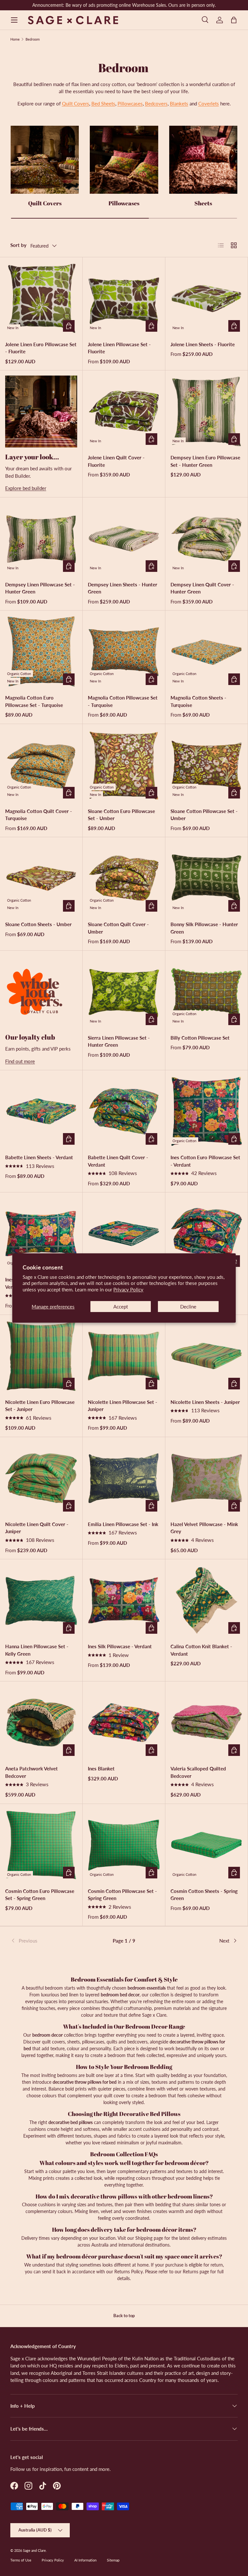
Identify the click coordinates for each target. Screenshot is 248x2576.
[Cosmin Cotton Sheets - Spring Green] (207, 1845)
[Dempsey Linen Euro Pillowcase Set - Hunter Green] (207, 411)
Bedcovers (156, 103)
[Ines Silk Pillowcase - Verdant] (124, 1600)
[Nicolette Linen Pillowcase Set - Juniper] (124, 1356)
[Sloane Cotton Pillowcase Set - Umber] (207, 765)
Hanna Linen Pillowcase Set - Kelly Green (37, 1650)
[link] (48, 1941)
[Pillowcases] (124, 160)
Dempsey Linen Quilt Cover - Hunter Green (202, 588)
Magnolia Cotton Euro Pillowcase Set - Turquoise (34, 701)
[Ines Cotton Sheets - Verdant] (124, 1234)
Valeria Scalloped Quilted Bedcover (198, 1772)
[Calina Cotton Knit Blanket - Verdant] (207, 1600)
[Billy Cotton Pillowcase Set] (207, 992)
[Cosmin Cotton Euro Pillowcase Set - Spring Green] (41, 1845)
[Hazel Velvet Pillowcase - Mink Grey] (207, 1478)
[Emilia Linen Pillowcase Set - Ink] (124, 1478)
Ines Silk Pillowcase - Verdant (120, 1646)
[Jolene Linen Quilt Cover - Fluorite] (124, 411)
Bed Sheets (103, 103)
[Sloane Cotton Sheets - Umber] (41, 878)
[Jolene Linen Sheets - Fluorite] (207, 298)
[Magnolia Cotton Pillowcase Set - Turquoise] (124, 652)
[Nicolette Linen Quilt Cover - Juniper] (41, 1478)
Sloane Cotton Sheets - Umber (38, 924)
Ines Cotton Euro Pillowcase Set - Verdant (205, 1161)
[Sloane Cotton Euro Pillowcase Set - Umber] (124, 765)
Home (15, 39)
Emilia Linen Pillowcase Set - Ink (123, 1524)
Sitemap (113, 2560)
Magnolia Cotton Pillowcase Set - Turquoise (123, 701)
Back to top (124, 2316)
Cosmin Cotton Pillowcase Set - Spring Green (122, 1895)
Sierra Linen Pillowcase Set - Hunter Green (119, 1041)
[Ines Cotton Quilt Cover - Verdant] (207, 1234)
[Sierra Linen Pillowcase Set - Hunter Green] (124, 992)
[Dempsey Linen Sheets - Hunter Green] (124, 539)
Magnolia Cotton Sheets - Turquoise (198, 701)
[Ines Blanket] (124, 1723)
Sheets (203, 203)
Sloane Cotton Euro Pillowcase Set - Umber (121, 815)
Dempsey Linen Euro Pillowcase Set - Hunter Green (205, 461)
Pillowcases (130, 103)
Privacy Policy (128, 1289)
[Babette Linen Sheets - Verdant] (41, 1111)
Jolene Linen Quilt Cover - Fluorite (116, 461)
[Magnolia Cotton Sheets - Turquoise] (207, 652)
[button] (234, 20)
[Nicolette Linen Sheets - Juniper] (207, 1356)
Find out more (20, 1061)
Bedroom (33, 39)
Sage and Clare (34, 2550)
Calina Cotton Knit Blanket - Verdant (201, 1650)
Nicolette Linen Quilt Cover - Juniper (37, 1528)
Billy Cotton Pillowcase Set (200, 1038)
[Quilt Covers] (45, 160)
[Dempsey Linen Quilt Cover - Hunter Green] (207, 539)
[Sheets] (203, 160)
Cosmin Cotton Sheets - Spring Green (204, 1895)
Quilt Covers (76, 103)
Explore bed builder (26, 488)
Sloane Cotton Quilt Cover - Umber (118, 928)
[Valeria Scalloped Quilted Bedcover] (207, 1723)
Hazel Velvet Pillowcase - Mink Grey (204, 1528)
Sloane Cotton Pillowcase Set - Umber (204, 815)
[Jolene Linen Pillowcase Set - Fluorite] (124, 298)
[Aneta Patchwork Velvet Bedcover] (41, 1723)
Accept (121, 1307)
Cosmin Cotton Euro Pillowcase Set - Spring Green (40, 1895)
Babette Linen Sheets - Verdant (39, 1157)
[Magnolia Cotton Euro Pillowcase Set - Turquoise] (41, 652)
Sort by (18, 245)
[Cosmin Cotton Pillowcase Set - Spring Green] (124, 1845)
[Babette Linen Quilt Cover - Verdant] (124, 1111)
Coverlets (209, 103)
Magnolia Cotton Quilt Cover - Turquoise (39, 815)
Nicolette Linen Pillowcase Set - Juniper (123, 1406)
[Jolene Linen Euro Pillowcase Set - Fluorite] (41, 298)
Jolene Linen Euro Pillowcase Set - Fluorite (41, 348)
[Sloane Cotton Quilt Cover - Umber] (124, 878)
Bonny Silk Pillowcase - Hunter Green (204, 928)
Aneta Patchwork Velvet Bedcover (31, 1772)
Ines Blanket (101, 1768)
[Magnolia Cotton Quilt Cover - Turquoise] (41, 765)
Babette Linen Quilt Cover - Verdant (118, 1161)
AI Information (85, 2560)
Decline (188, 1307)
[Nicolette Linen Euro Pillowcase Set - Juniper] (41, 1356)
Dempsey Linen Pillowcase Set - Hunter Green (40, 588)
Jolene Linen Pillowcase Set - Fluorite (119, 348)
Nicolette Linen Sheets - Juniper (205, 1402)
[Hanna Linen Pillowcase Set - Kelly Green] (41, 1600)
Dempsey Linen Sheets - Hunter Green (123, 588)
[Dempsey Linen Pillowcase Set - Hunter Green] (41, 539)
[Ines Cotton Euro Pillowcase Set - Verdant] (207, 1111)
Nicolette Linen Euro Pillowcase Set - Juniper (40, 1406)
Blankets (179, 103)
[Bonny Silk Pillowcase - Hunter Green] (207, 878)
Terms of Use (21, 2560)
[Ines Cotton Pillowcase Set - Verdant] (41, 1234)
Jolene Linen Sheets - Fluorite (203, 344)
